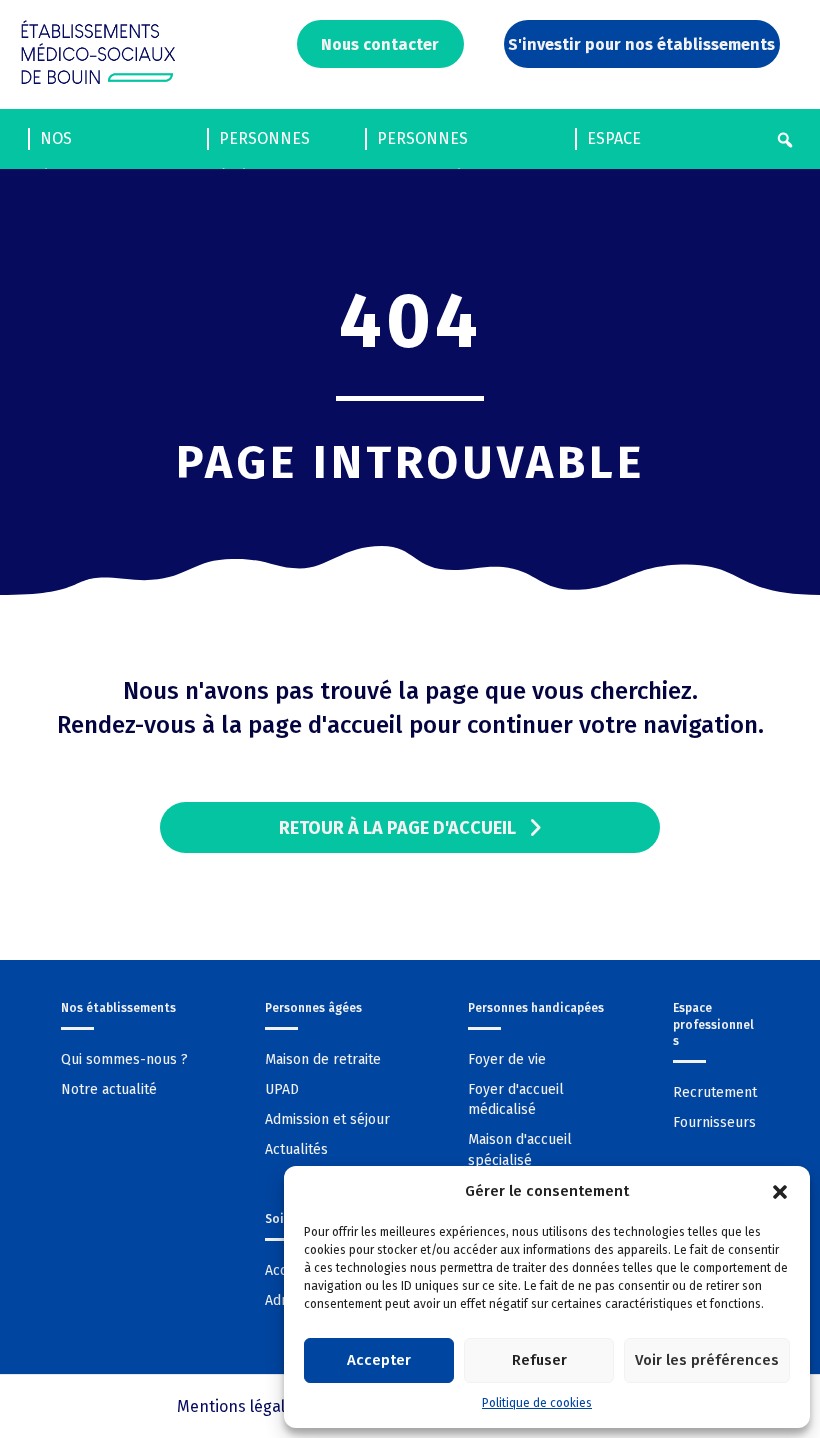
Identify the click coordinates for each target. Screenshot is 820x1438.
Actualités (296, 1149)
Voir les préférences (707, 1360)
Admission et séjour (327, 1119)
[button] (780, 1192)
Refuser (539, 1360)
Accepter (379, 1360)
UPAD (282, 1089)
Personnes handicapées (428, 144)
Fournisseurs (714, 1122)
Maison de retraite (323, 1059)
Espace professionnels (653, 144)
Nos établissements (104, 144)
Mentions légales (239, 1406)
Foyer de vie (507, 1059)
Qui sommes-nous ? (124, 1059)
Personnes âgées (264, 144)
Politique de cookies (537, 1403)
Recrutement (715, 1092)
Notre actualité (109, 1089)
